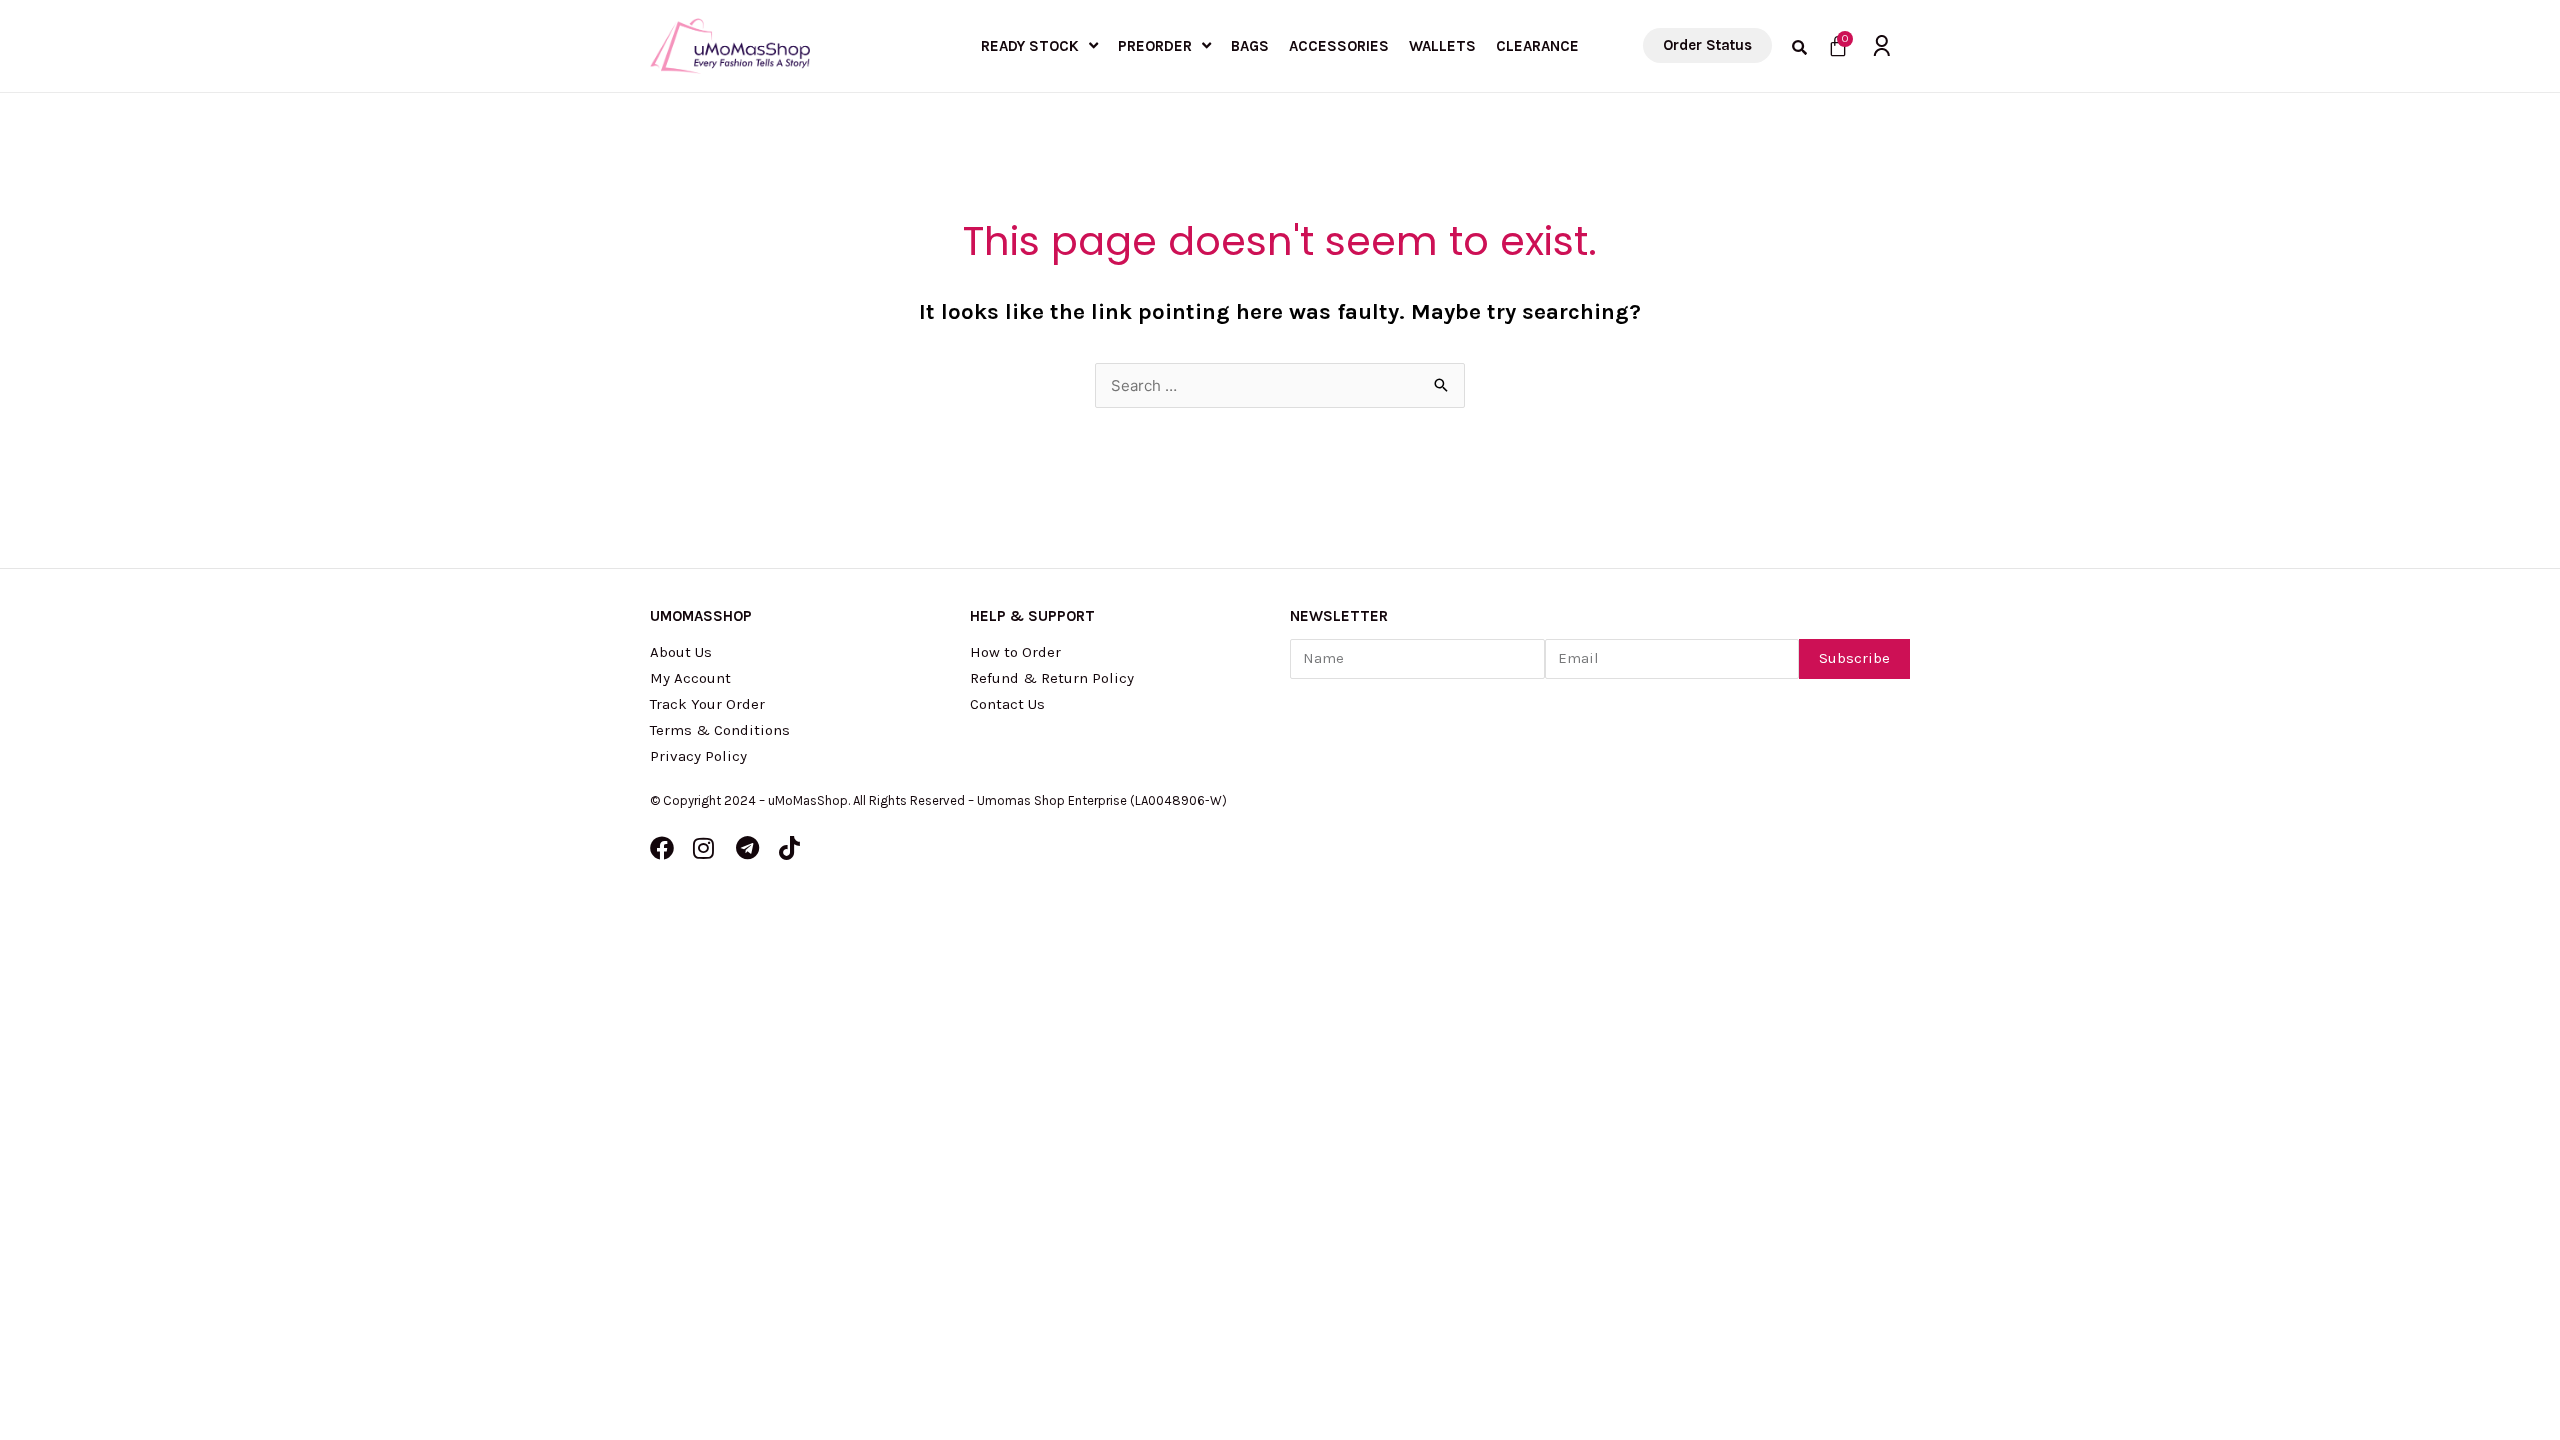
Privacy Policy (698, 756)
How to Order (1015, 652)
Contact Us (1007, 704)
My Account (690, 678)
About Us (681, 652)
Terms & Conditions (720, 730)
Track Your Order (707, 704)
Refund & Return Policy (1052, 678)
